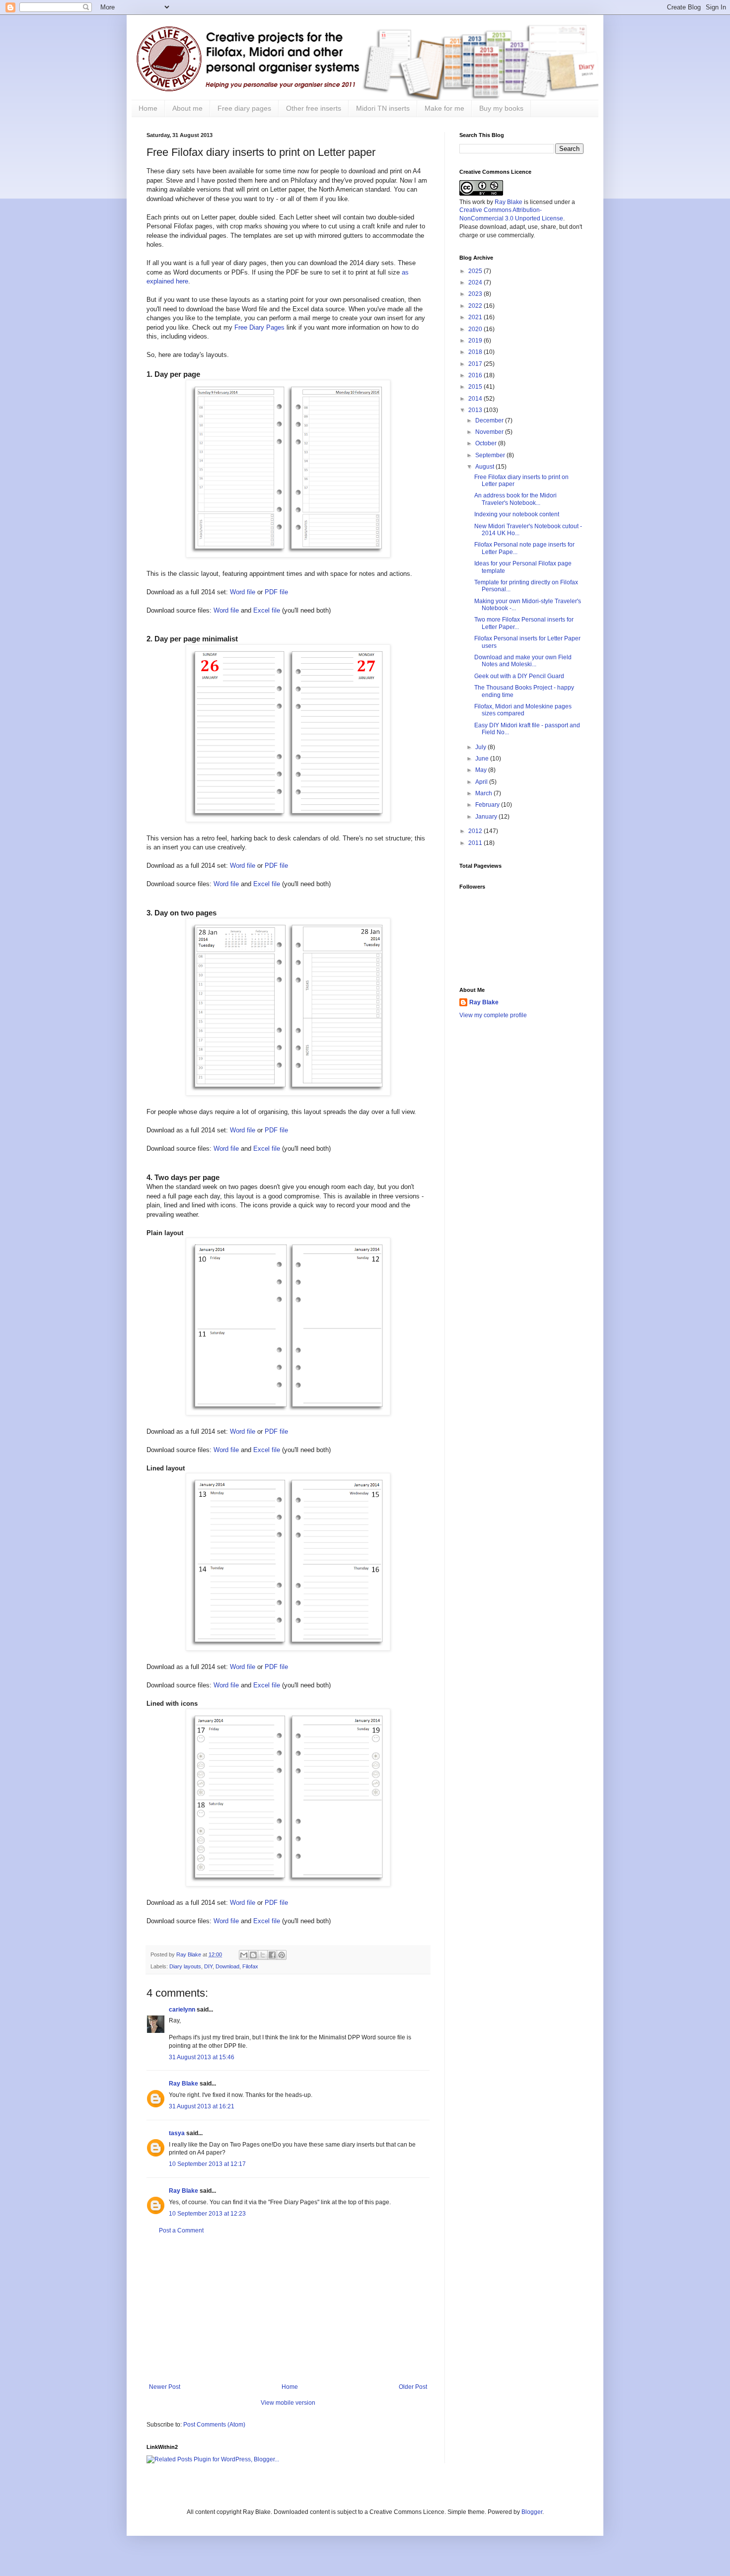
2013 (476, 410)
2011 (476, 843)
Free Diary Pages (259, 327)
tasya (177, 2133)
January (487, 817)
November (490, 432)
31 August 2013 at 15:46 (202, 2057)
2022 (476, 306)
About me (187, 108)
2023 (476, 294)
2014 (476, 399)
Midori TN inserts (383, 108)
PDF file (276, 592)
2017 (476, 364)
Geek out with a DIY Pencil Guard (519, 676)
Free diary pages (244, 108)
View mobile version (288, 2403)
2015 (476, 387)
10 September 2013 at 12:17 (207, 2164)
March (484, 793)
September (491, 455)
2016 (476, 375)
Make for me (444, 108)
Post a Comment (181, 2230)
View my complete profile (493, 1015)
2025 (476, 271)
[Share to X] (263, 1955)
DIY (208, 1966)
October (487, 443)
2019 (476, 341)
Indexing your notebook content (517, 514)
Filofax (250, 1966)
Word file (243, 592)
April (482, 782)
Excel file (267, 610)
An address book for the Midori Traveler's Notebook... (515, 499)
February (488, 805)
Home (148, 108)
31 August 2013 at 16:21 (202, 2106)
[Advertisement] (288, 2309)
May (482, 770)
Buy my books (501, 108)
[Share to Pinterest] (282, 1955)
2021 (476, 317)
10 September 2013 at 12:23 (207, 2214)
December (490, 420)
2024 (476, 282)
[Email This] (244, 1955)
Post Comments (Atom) (214, 2425)
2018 (476, 352)
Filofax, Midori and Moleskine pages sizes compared (523, 710)
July (481, 747)
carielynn (182, 2010)
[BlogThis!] (253, 1955)
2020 (476, 329)
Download (227, 1966)
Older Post (413, 2387)
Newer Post (165, 2387)
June (483, 759)
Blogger (532, 2512)
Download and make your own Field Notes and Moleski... (523, 661)
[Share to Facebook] (272, 1955)
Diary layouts (185, 1966)
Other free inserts (314, 108)
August (485, 467)
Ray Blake (183, 2084)
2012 (476, 831)
